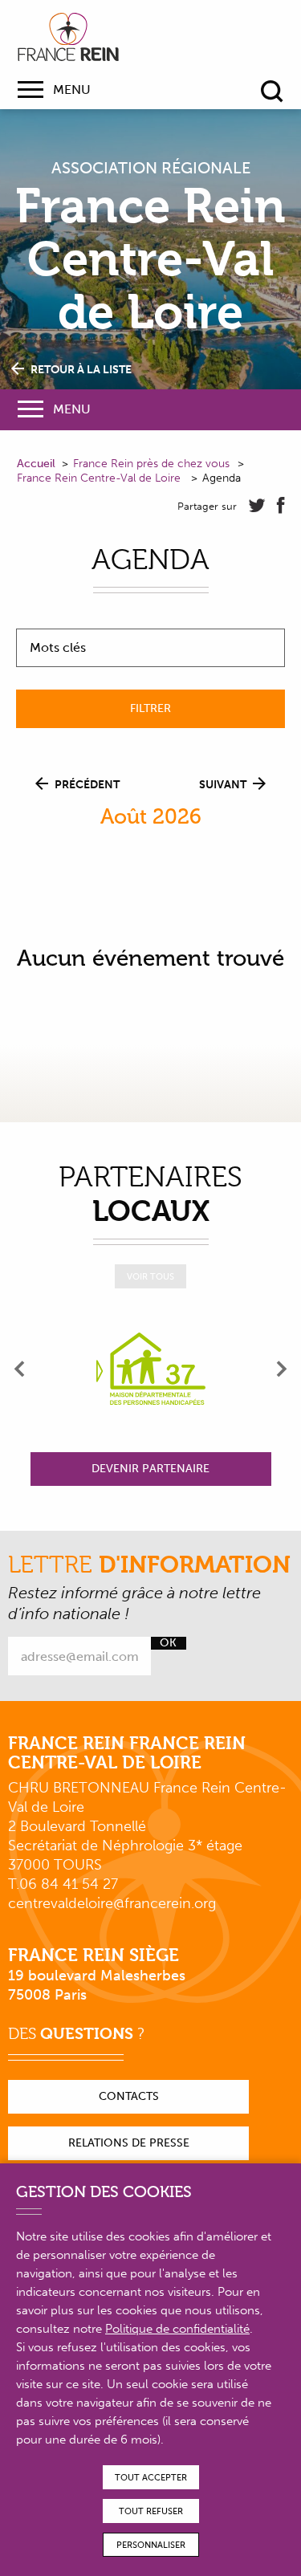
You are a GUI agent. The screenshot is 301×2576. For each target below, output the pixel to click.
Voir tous (150, 1277)
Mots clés (58, 648)
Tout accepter (151, 2478)
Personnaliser (151, 2545)
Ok (168, 1643)
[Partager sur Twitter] (257, 506)
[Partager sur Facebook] (281, 506)
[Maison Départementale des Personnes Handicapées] (151, 1369)
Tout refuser (151, 2511)
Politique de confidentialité (177, 2329)
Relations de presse (129, 2143)
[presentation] (20, 1369)
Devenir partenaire (150, 1469)
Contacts (129, 2096)
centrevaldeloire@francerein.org (112, 1903)
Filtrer (150, 708)
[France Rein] (68, 37)
